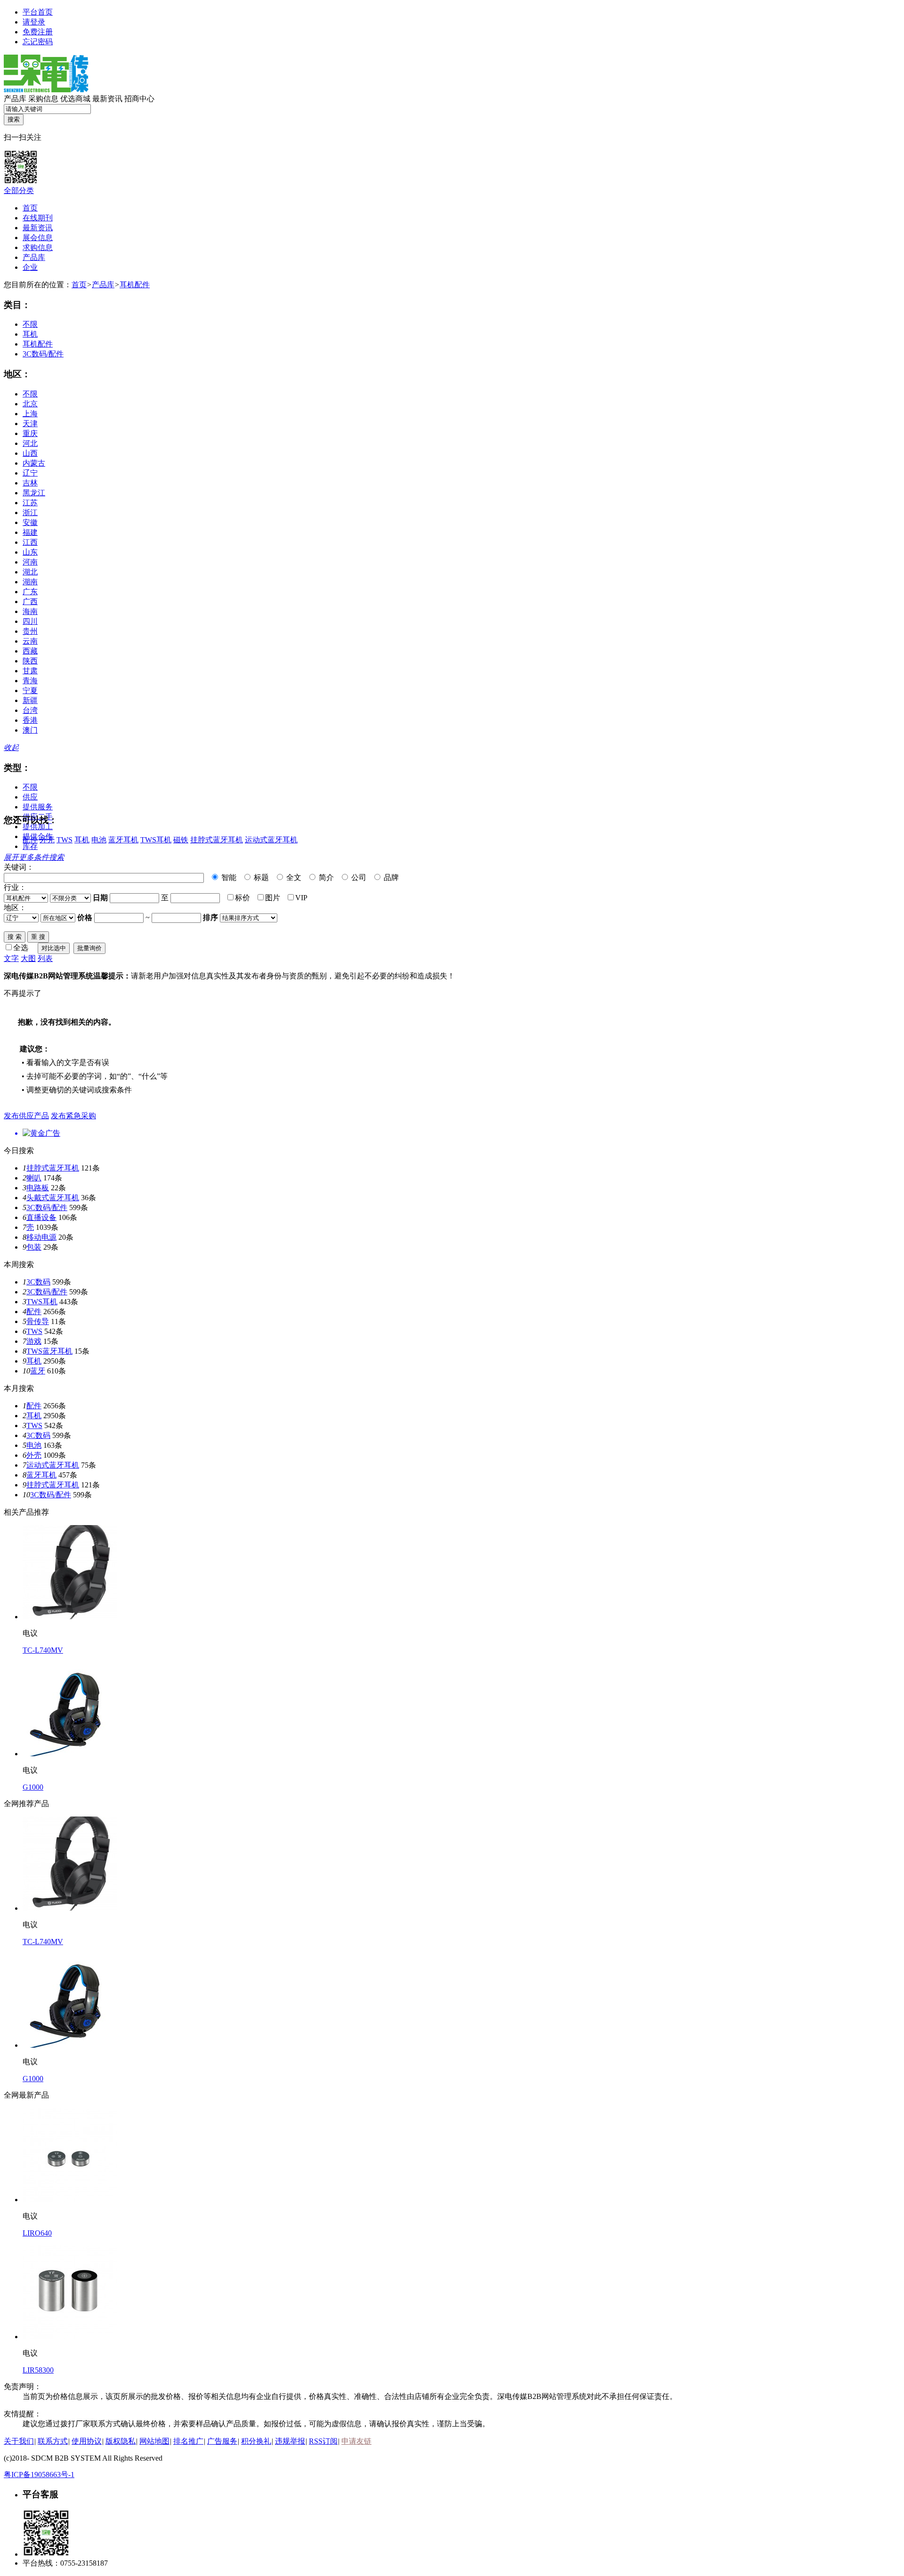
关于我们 (19, 2441)
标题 (260, 877)
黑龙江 (34, 493)
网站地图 (154, 2441)
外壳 (47, 840)
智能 (228, 877)
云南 (30, 641)
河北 (30, 443)
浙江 (30, 513)
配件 (30, 840)
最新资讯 (107, 99)
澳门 (30, 730)
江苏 (30, 503)
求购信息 (38, 247)
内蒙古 (34, 463)
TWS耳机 (156, 840)
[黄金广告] (452, 1134)
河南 (30, 562)
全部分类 (19, 190)
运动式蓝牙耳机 (271, 840)
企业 (30, 267)
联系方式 (53, 2441)
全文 (293, 877)
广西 (30, 602)
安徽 (30, 522)
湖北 (30, 572)
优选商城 (75, 99)
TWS (65, 840)
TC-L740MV (43, 1650)
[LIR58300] (70, 2337)
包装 (34, 1247)
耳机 (30, 334)
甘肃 (30, 671)
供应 (30, 797)
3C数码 (38, 1282)
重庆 (30, 433)
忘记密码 (38, 42)
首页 (30, 208)
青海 (30, 681)
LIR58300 (38, 2370)
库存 (30, 846)
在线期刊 (38, 218)
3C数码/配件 (43, 354)
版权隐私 (121, 2441)
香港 (30, 720)
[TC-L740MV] (70, 1617)
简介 (325, 877)
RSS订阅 (323, 2441)
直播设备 (41, 1217)
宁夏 (30, 690)
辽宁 (30, 473)
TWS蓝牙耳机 (49, 1351)
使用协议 (87, 2441)
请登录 (34, 22)
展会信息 (38, 238)
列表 (45, 958)
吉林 (30, 483)
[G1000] (70, 1754)
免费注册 (38, 32)
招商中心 (139, 99)
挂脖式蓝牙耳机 (217, 840)
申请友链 (356, 2441)
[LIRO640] (70, 2200)
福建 (30, 532)
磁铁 (181, 840)
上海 (30, 414)
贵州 (30, 631)
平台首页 (38, 12)
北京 (30, 404)
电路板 (38, 1188)
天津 (30, 424)
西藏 (30, 651)
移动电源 (41, 1237)
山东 (30, 552)
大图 (28, 958)
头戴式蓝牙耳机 (53, 1198)
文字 (11, 958)
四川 (30, 621)
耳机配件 (135, 285)
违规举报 (290, 2441)
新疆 (30, 700)
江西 (30, 542)
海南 (30, 611)
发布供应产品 (26, 1116)
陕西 (30, 661)
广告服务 (222, 2441)
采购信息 (43, 99)
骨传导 (38, 1321)
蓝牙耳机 (123, 840)
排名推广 (188, 2441)
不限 (30, 324)
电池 (99, 840)
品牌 (390, 877)
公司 (358, 877)
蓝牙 (38, 1371)
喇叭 (34, 1178)
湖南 (30, 582)
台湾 (30, 710)
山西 (30, 453)
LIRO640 (37, 2233)
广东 (30, 592)
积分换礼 (256, 2441)
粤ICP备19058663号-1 (39, 2475)
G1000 (33, 1787)
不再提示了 (23, 993)
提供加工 (38, 827)
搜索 (14, 119)
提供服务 (38, 807)
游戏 (34, 1341)
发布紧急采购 (73, 1116)
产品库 (15, 99)
